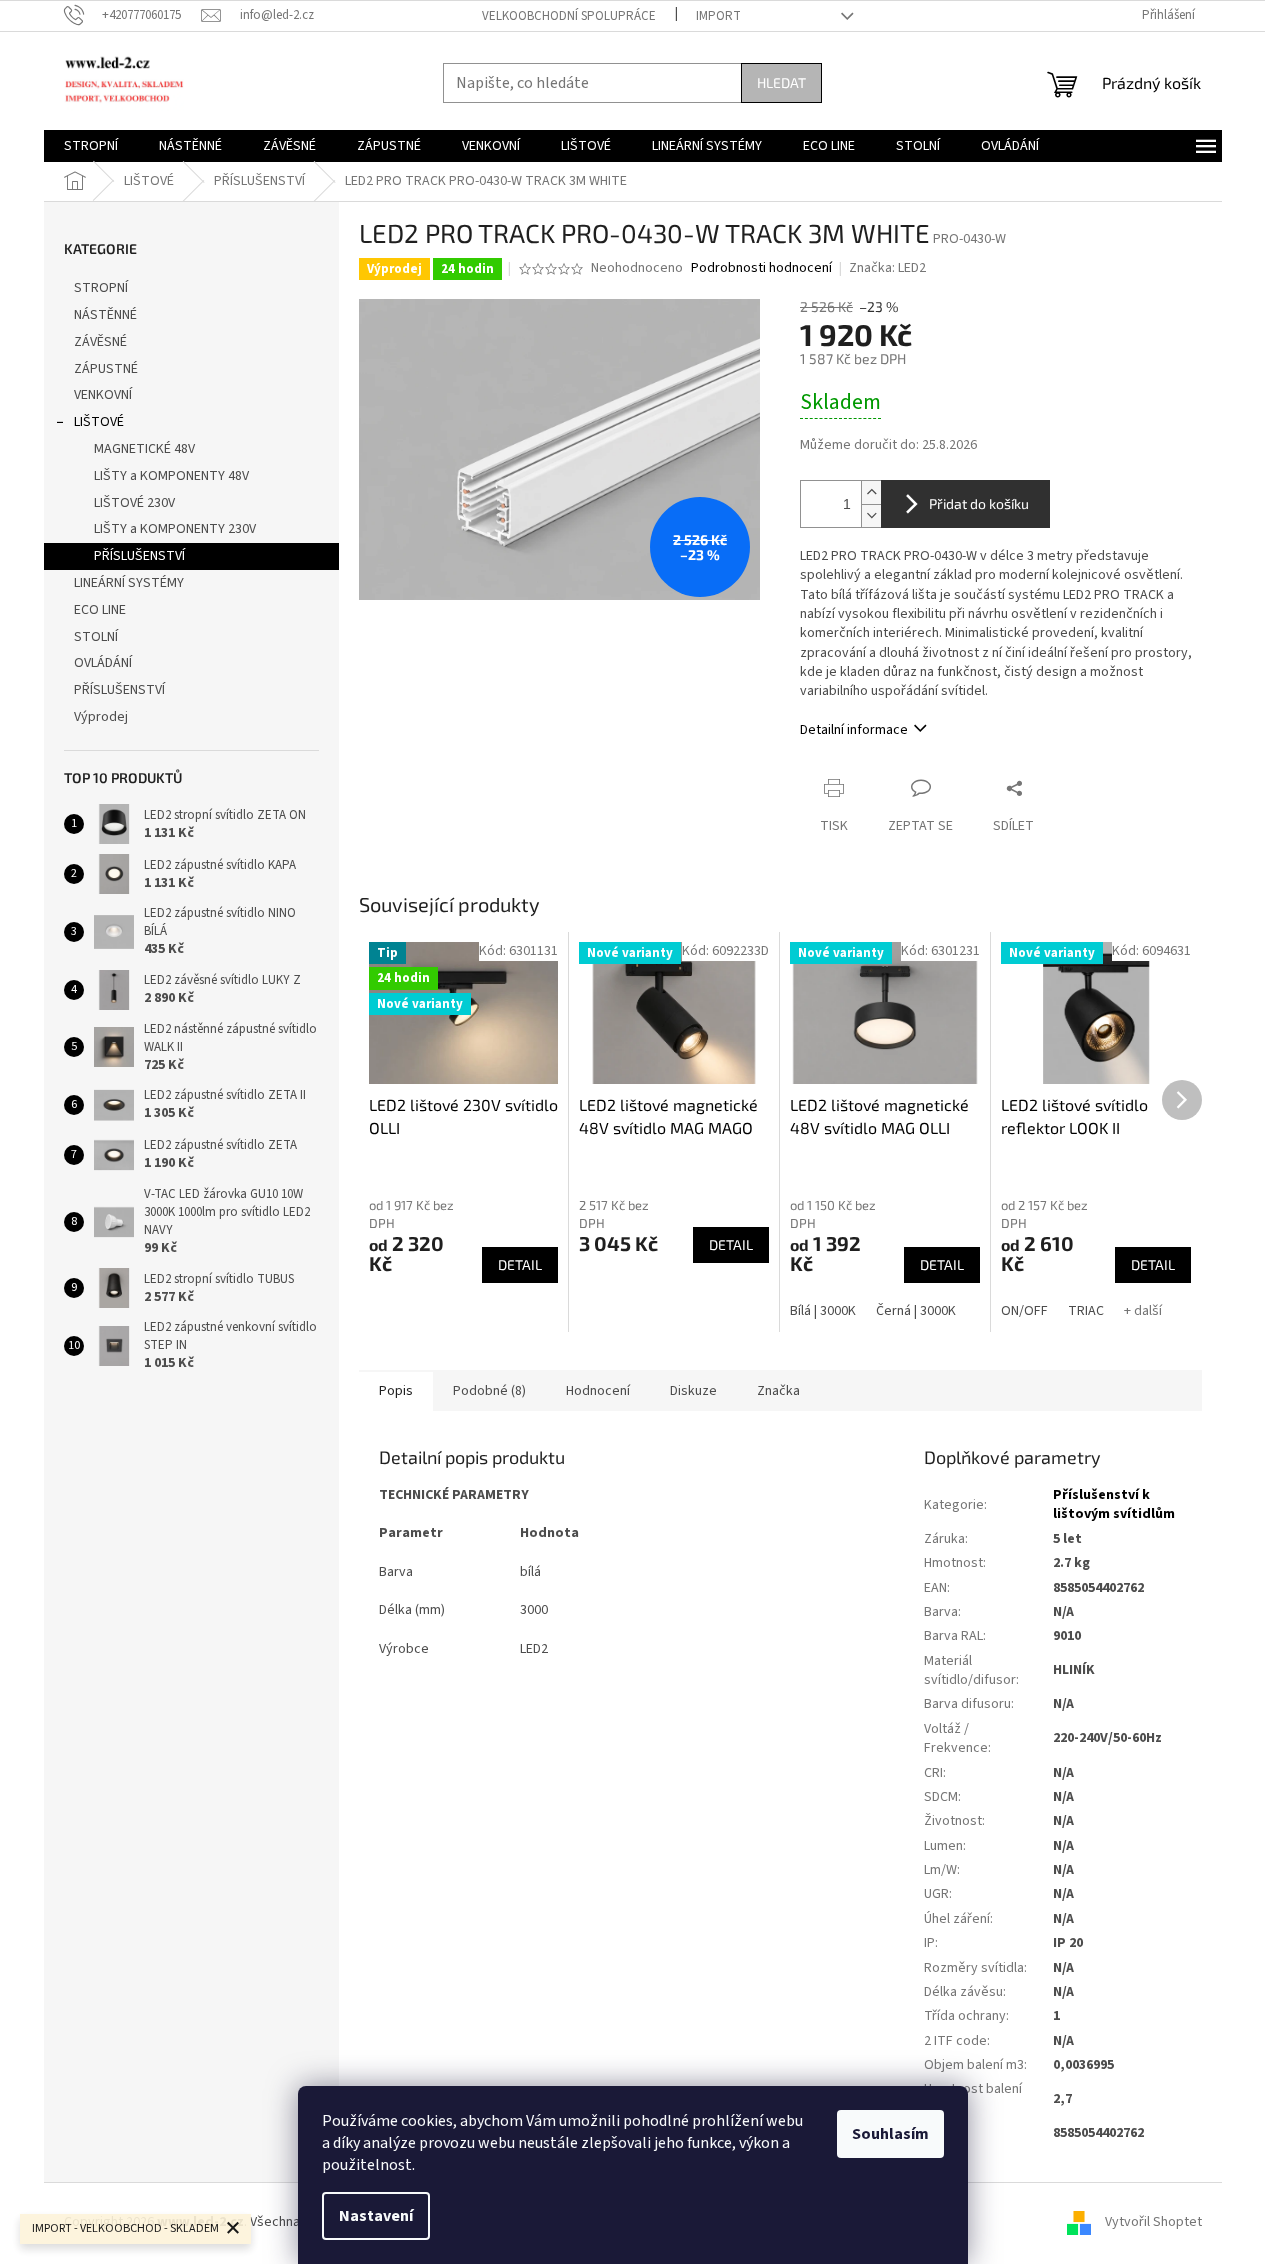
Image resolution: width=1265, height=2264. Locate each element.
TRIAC (1086, 1311)
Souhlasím (890, 2134)
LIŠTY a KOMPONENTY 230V (175, 529)
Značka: (887, 268)
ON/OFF (1024, 1311)
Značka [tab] (778, 1391)
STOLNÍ (96, 637)
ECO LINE (100, 610)
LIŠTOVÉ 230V (134, 503)
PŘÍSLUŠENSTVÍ (139, 556)
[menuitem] (91, 146)
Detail (520, 1264)
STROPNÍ (101, 288)
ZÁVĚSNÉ (100, 342)
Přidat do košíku (979, 503)
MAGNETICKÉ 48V (144, 449)
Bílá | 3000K (823, 1311)
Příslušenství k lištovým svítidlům (1114, 1504)
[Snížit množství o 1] (871, 515)
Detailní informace (854, 730)
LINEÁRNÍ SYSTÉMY (129, 583)
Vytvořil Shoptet (1153, 2222)
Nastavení (376, 2216)
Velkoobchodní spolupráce (569, 16)
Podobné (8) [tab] (489, 1391)
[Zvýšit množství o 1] (871, 492)
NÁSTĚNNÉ (105, 315)
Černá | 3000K (916, 1311)
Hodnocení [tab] (598, 1391)
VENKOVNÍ (103, 395)
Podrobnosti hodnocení (761, 268)
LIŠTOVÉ (99, 422)
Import (718, 16)
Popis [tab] (396, 1391)
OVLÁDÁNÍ (103, 663)
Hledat (781, 82)
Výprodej (101, 717)
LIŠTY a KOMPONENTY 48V (171, 476)
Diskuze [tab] (693, 1391)
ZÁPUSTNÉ (106, 369)
